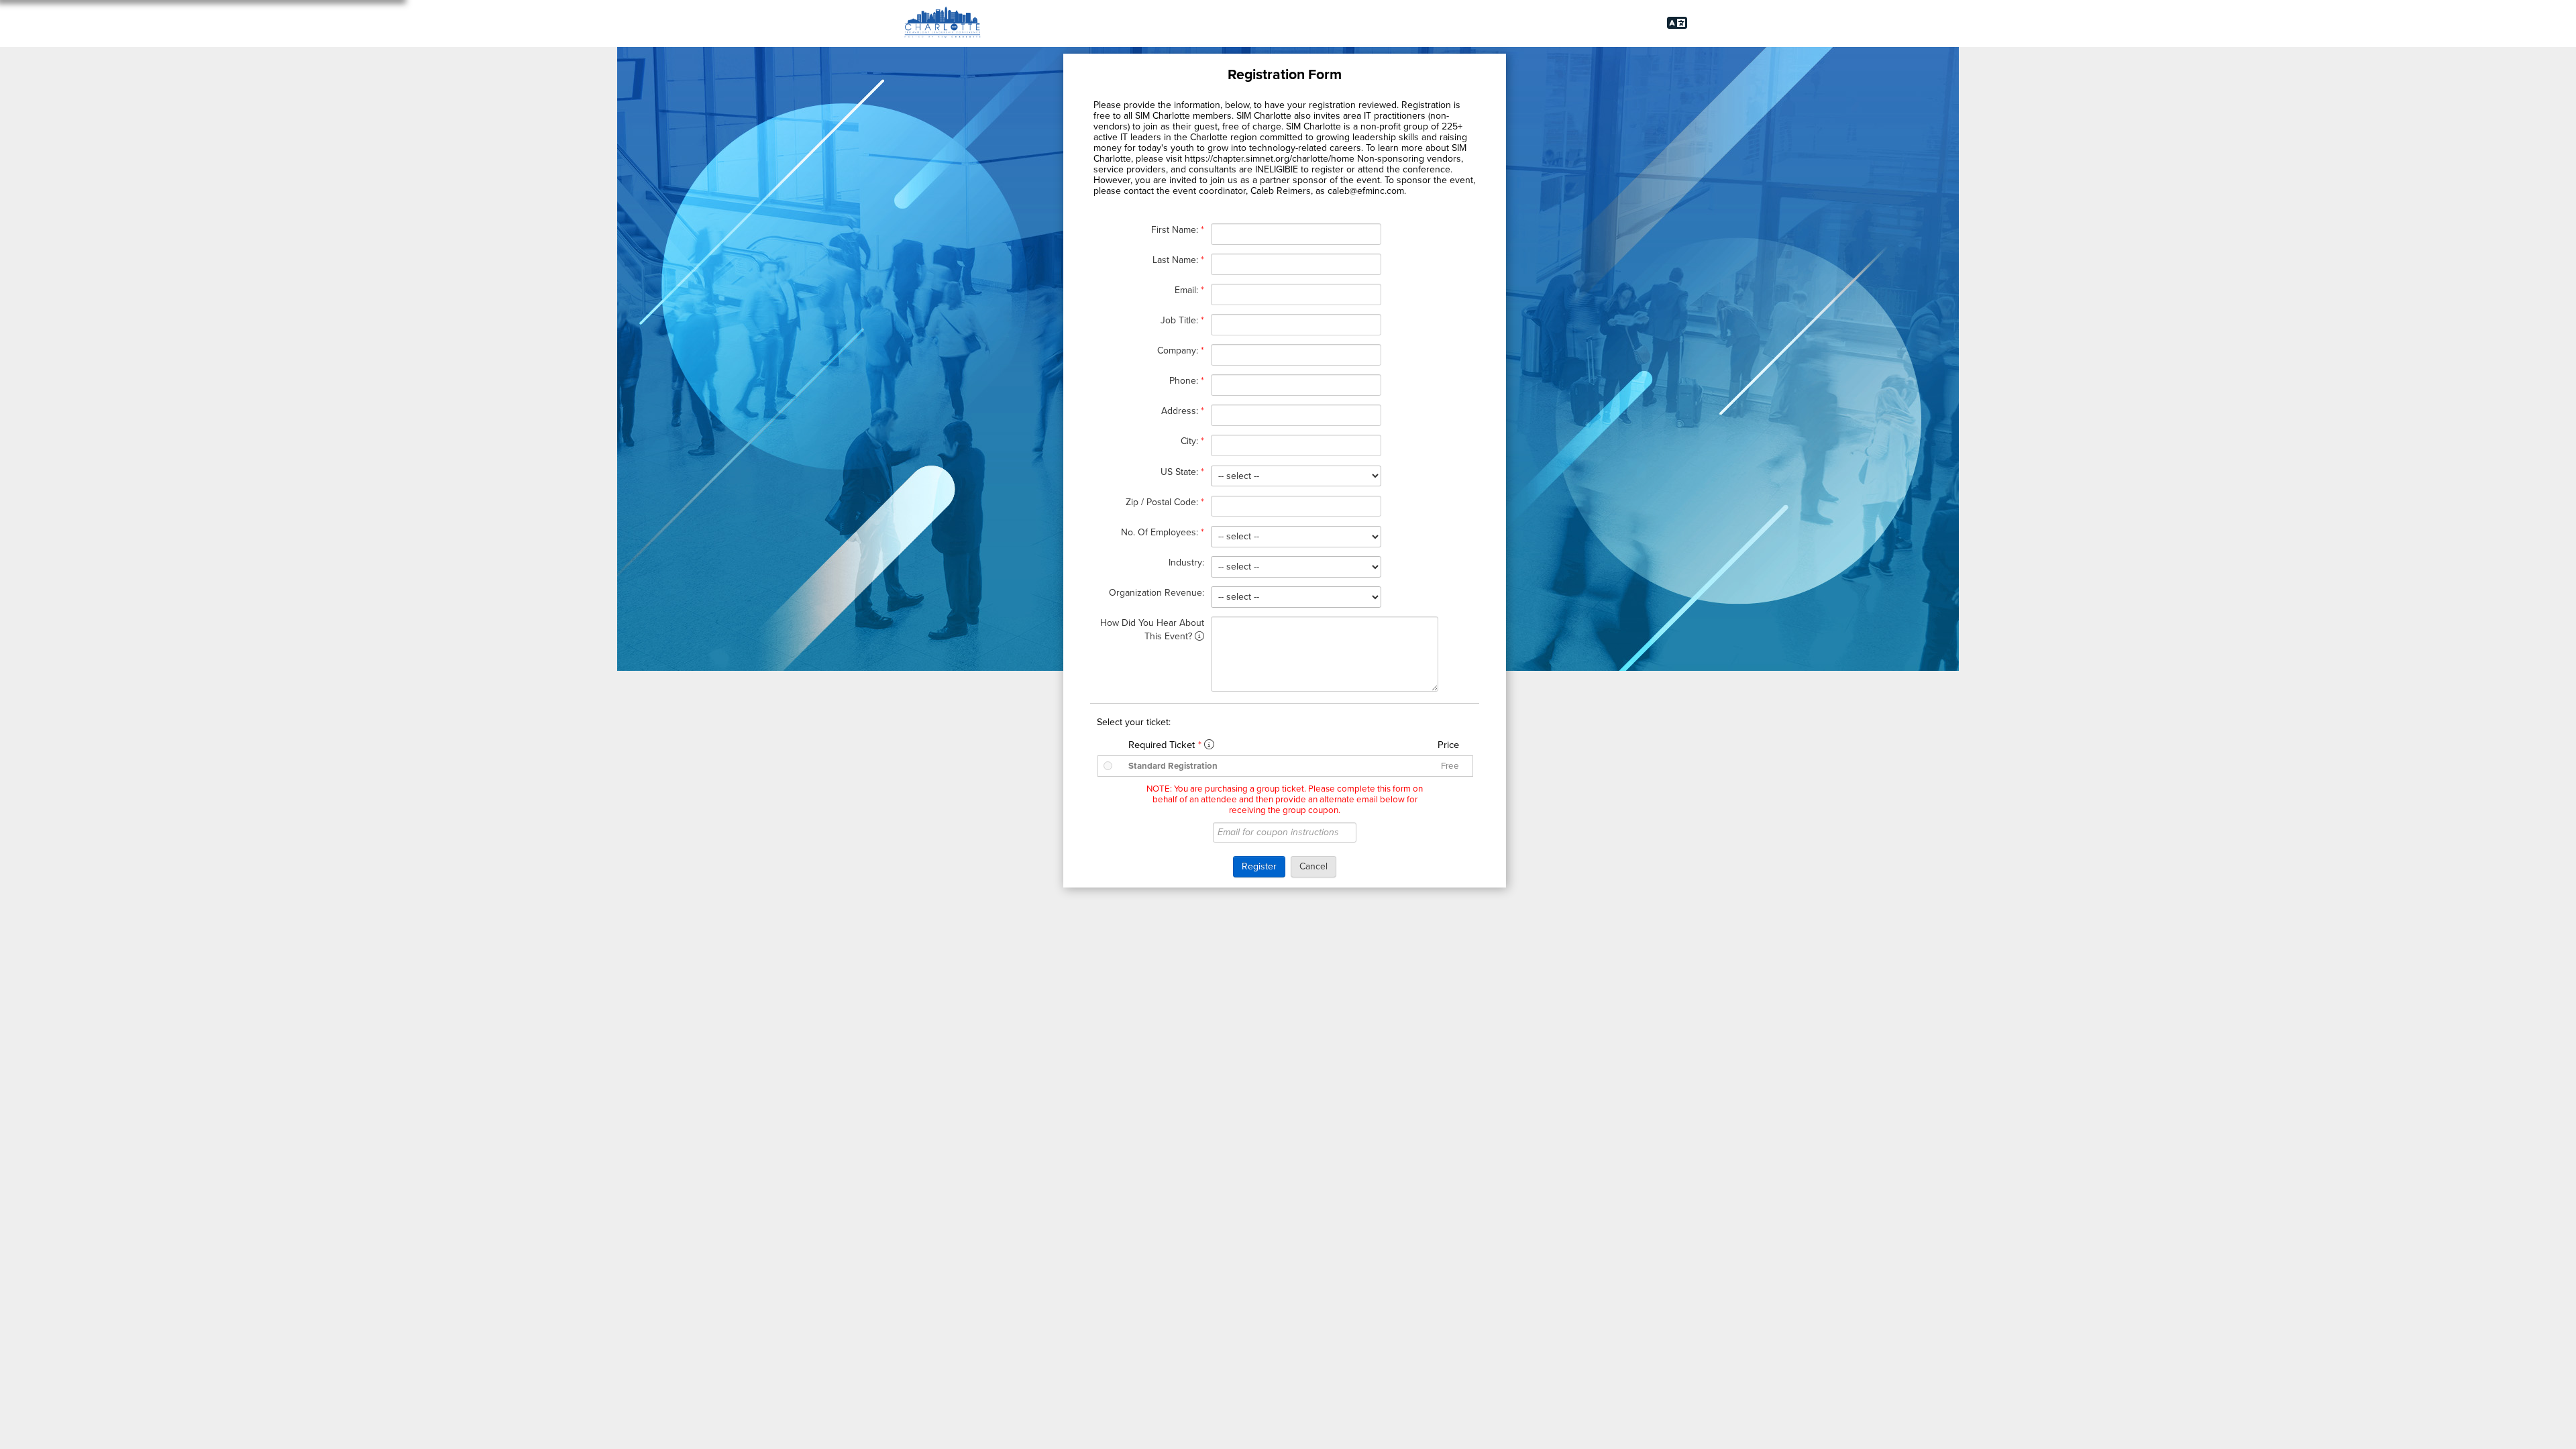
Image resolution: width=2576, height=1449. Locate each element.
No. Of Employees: (1163, 532)
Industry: (1186, 562)
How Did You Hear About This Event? (1152, 630)
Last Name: (1178, 260)
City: (1192, 441)
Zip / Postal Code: (1165, 502)
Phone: (1187, 381)
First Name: (1178, 230)
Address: (1183, 411)
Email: (1189, 290)
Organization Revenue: (1157, 593)
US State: (1182, 472)
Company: (1181, 351)
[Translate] (1677, 23)
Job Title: (1182, 320)
